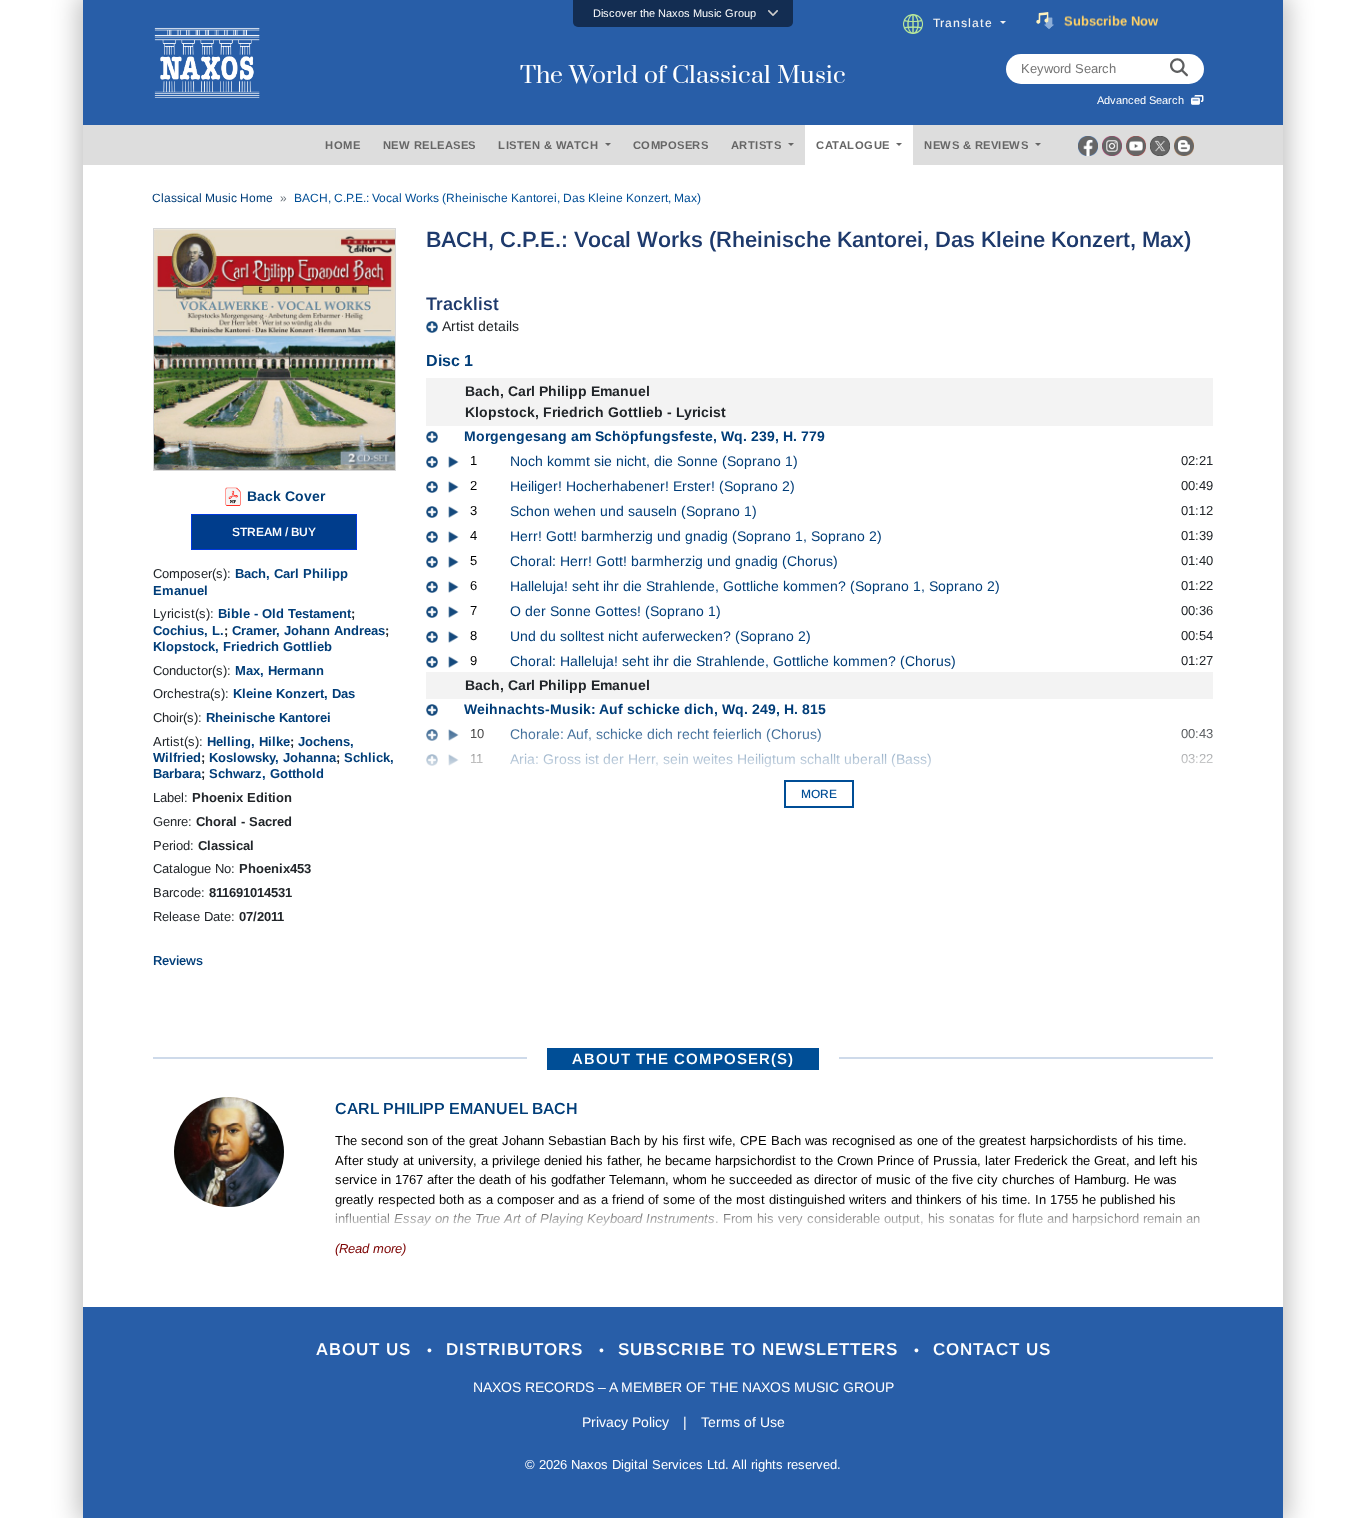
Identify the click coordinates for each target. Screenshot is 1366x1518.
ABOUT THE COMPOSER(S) (683, 1058)
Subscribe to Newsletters (761, 1349)
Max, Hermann (279, 670)
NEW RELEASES (429, 145)
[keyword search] (1179, 69)
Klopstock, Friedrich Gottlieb (242, 646)
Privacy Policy (625, 1422)
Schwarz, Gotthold (266, 773)
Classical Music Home (212, 198)
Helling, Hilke (248, 741)
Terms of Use (743, 1422)
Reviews (178, 960)
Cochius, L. (188, 630)
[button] (683, 13)
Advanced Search (1143, 100)
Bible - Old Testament (284, 613)
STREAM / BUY (274, 532)
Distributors (517, 1349)
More (819, 794)
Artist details (480, 326)
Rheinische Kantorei (268, 717)
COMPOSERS (671, 145)
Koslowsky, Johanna (272, 757)
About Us (366, 1349)
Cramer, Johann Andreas (308, 630)
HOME (342, 145)
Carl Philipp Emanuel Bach (456, 1108)
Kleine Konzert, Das (294, 693)
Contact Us (992, 1349)
